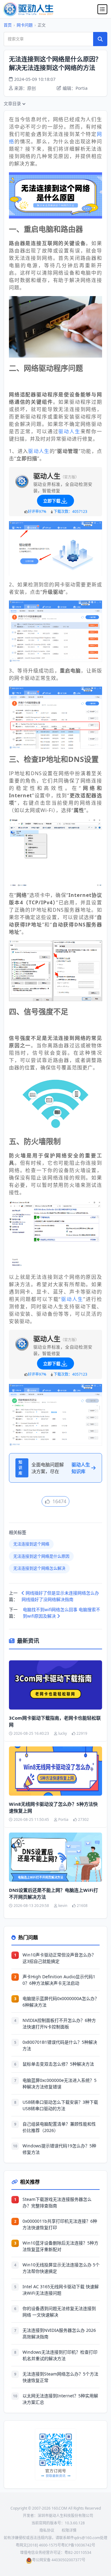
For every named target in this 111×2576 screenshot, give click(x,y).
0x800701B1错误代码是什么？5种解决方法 (60, 2045)
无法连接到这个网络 (31, 1544)
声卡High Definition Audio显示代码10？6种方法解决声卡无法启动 (59, 1980)
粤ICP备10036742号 (78, 2545)
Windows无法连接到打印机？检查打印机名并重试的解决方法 (60, 2355)
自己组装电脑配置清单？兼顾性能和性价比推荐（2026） (59, 2127)
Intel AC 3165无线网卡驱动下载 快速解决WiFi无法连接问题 (61, 2290)
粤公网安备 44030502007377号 (59, 2560)
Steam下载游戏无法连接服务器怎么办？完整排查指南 (57, 2202)
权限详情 (69, 2530)
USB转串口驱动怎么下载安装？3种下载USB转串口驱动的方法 (60, 2105)
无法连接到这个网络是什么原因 (41, 1556)
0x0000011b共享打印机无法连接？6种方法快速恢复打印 (60, 2224)
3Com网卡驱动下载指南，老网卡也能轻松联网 (55, 1721)
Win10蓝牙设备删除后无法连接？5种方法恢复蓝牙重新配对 (60, 2246)
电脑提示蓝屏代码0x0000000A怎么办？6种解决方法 (61, 2002)
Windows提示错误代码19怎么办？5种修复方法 (59, 2149)
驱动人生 (69, 431)
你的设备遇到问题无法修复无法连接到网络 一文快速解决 (59, 2312)
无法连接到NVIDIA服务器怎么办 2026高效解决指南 (59, 2333)
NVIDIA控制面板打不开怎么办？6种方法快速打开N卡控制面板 (59, 2023)
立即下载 (52, 501)
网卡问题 (25, 25)
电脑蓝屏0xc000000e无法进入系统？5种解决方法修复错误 (60, 2083)
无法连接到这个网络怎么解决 (39, 1568)
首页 (8, 25)
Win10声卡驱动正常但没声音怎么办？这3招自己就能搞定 (59, 1958)
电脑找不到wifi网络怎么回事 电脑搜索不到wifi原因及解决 (62, 1613)
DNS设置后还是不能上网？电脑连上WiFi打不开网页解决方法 (53, 1894)
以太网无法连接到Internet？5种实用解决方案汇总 (60, 2399)
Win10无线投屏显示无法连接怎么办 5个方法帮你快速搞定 (61, 2268)
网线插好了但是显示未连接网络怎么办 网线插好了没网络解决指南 (60, 1596)
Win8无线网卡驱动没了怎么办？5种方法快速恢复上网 (53, 1807)
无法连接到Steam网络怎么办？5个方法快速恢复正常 (60, 2377)
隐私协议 (47, 2530)
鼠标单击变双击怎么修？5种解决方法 (58, 2064)
